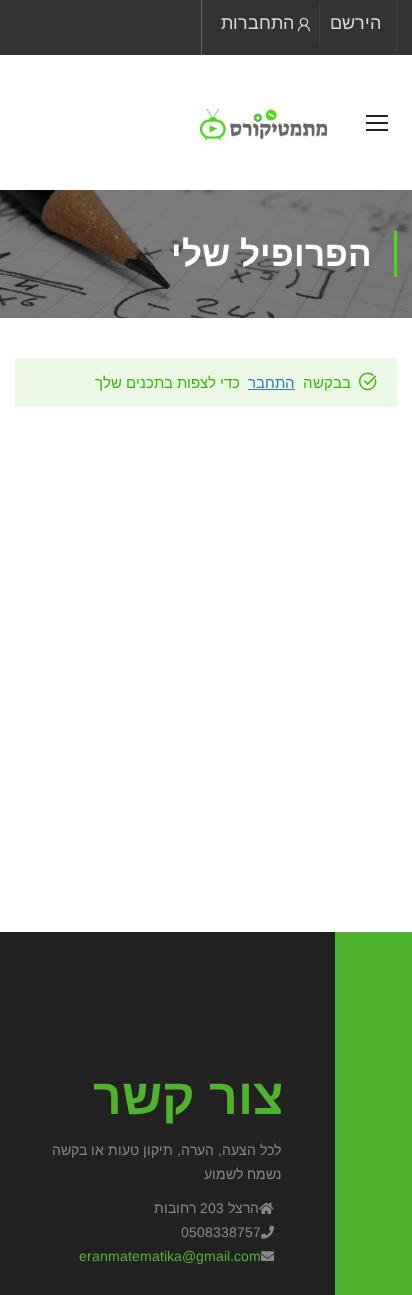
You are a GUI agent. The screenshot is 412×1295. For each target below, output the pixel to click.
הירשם (355, 23)
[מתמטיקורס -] (264, 124)
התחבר (271, 382)
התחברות (257, 23)
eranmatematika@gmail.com (170, 1256)
